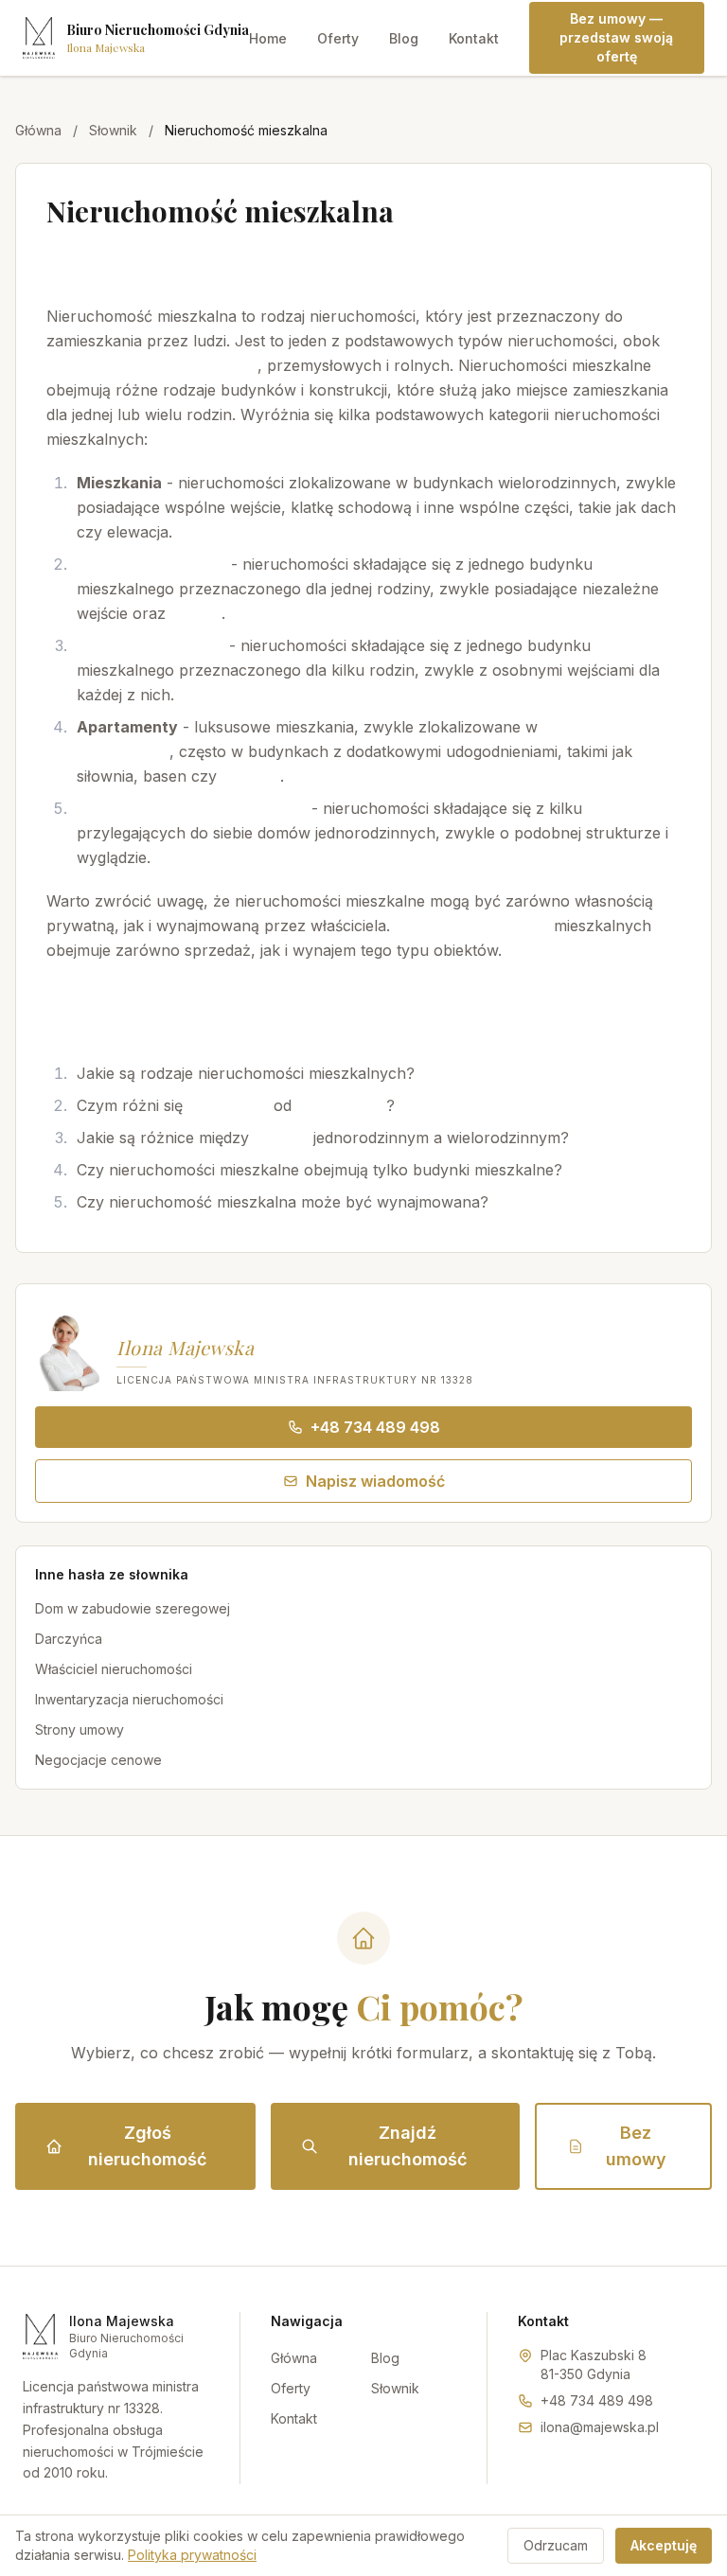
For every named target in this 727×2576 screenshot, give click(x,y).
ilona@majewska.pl (600, 2427)
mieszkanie (228, 1105)
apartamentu (341, 1105)
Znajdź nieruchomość (408, 2146)
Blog (404, 38)
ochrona (251, 776)
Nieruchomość (125, 265)
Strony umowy (80, 1729)
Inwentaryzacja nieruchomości (129, 1699)
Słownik (113, 130)
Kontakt (474, 38)
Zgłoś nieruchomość (147, 2146)
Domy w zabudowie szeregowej (192, 808)
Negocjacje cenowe (98, 1760)
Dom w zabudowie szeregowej (133, 1608)
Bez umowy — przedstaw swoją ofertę (616, 37)
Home (268, 38)
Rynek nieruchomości (472, 926)
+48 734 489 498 (375, 1427)
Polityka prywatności (192, 2555)
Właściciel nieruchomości (114, 1669)
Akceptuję (664, 2545)
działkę (196, 613)
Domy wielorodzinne (151, 645)
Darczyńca (69, 1639)
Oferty (338, 38)
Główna (38, 130)
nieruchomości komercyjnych (152, 365)
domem (281, 1138)
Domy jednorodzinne (151, 564)
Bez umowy (636, 2146)
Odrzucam (556, 2545)
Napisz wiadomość (375, 1481)
